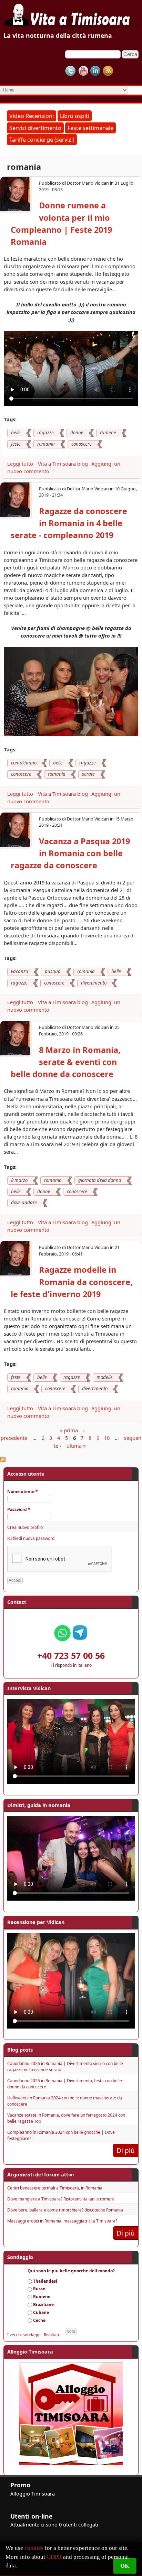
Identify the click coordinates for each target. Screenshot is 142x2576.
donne (77, 433)
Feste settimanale (90, 128)
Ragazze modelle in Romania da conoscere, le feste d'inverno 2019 (72, 1282)
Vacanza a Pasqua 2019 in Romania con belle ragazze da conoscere (70, 853)
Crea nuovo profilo (25, 1527)
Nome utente (23, 1492)
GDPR (54, 2557)
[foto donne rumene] (71, 734)
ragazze (45, 433)
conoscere (82, 444)
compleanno (24, 763)
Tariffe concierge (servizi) (42, 140)
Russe (39, 2289)
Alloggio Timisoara (33, 2493)
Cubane (41, 2312)
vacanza (20, 971)
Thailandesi (45, 2281)
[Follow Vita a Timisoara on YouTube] (83, 71)
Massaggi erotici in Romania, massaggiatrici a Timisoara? (62, 2221)
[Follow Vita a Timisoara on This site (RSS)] (108, 71)
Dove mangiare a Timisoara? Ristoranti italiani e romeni (60, 2199)
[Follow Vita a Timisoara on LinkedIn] (95, 71)
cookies (35, 2548)
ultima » (76, 1446)
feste (16, 444)
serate (88, 774)
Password (19, 1509)
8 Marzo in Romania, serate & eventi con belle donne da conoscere (66, 1062)
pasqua (53, 971)
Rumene (42, 2297)
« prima (69, 1431)
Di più (126, 2150)
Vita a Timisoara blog (63, 464)
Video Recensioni (32, 116)
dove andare (24, 1203)
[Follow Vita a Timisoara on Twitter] (71, 71)
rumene (108, 433)
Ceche (39, 2320)
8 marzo (19, 1180)
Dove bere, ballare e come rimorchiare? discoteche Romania (65, 2210)
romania (46, 444)
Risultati (51, 2335)
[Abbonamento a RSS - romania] (3, 1460)
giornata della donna (100, 1180)
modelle (105, 1377)
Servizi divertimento (35, 128)
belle (16, 433)
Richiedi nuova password (31, 1538)
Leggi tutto (21, 464)
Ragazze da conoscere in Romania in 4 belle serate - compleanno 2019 (69, 523)
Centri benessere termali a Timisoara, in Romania (55, 2188)
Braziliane (43, 2305)
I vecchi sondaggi (24, 2335)
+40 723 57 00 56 (71, 1655)
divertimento (94, 983)
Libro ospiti (75, 116)
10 (107, 1438)
